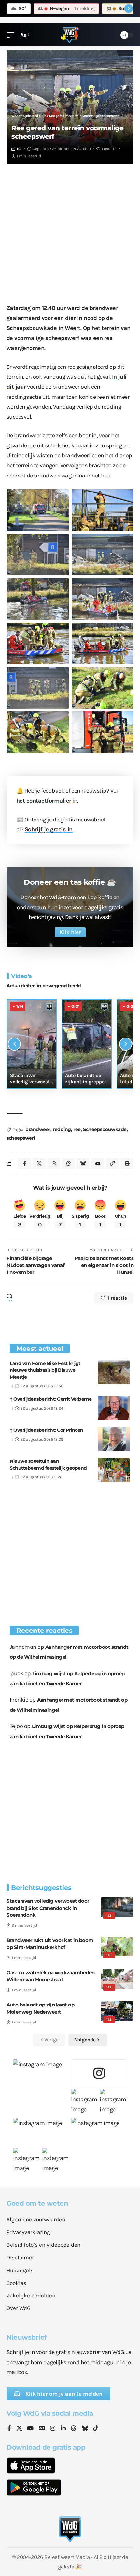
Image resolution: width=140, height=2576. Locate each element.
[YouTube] (30, 2429)
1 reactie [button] (117, 1298)
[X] (19, 2429)
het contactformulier (44, 801)
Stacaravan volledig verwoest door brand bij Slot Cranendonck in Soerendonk (48, 1908)
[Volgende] (126, 1044)
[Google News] (42, 2429)
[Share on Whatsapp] (54, 1163)
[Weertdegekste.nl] (70, 35)
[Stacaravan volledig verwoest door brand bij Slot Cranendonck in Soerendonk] (117, 1907)
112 (19, 149)
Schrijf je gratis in (49, 829)
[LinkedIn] (63, 2429)
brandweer (38, 1129)
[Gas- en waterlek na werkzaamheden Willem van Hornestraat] (117, 1979)
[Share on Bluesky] (83, 1163)
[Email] (98, 1163)
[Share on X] (39, 1163)
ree (77, 1129)
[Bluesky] (85, 2429)
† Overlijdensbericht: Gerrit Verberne (51, 1399)
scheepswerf (21, 1138)
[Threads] (74, 2429)
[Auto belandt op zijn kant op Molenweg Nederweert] (117, 2011)
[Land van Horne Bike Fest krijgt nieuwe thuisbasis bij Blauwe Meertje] (114, 1372)
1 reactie (109, 149)
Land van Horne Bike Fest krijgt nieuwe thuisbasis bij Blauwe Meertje (45, 1370)
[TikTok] (96, 2429)
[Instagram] (53, 2429)
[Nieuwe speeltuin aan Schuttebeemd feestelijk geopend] (114, 1470)
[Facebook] (9, 2429)
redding (62, 1129)
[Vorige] (14, 1044)
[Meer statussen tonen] (129, 8)
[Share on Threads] (68, 1163)
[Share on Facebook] (24, 1163)
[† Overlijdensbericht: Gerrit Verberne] (114, 1408)
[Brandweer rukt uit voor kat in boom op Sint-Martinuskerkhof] (117, 1946)
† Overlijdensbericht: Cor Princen (47, 1430)
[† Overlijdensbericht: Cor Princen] (114, 1439)
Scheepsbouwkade (105, 1129)
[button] (12, 35)
